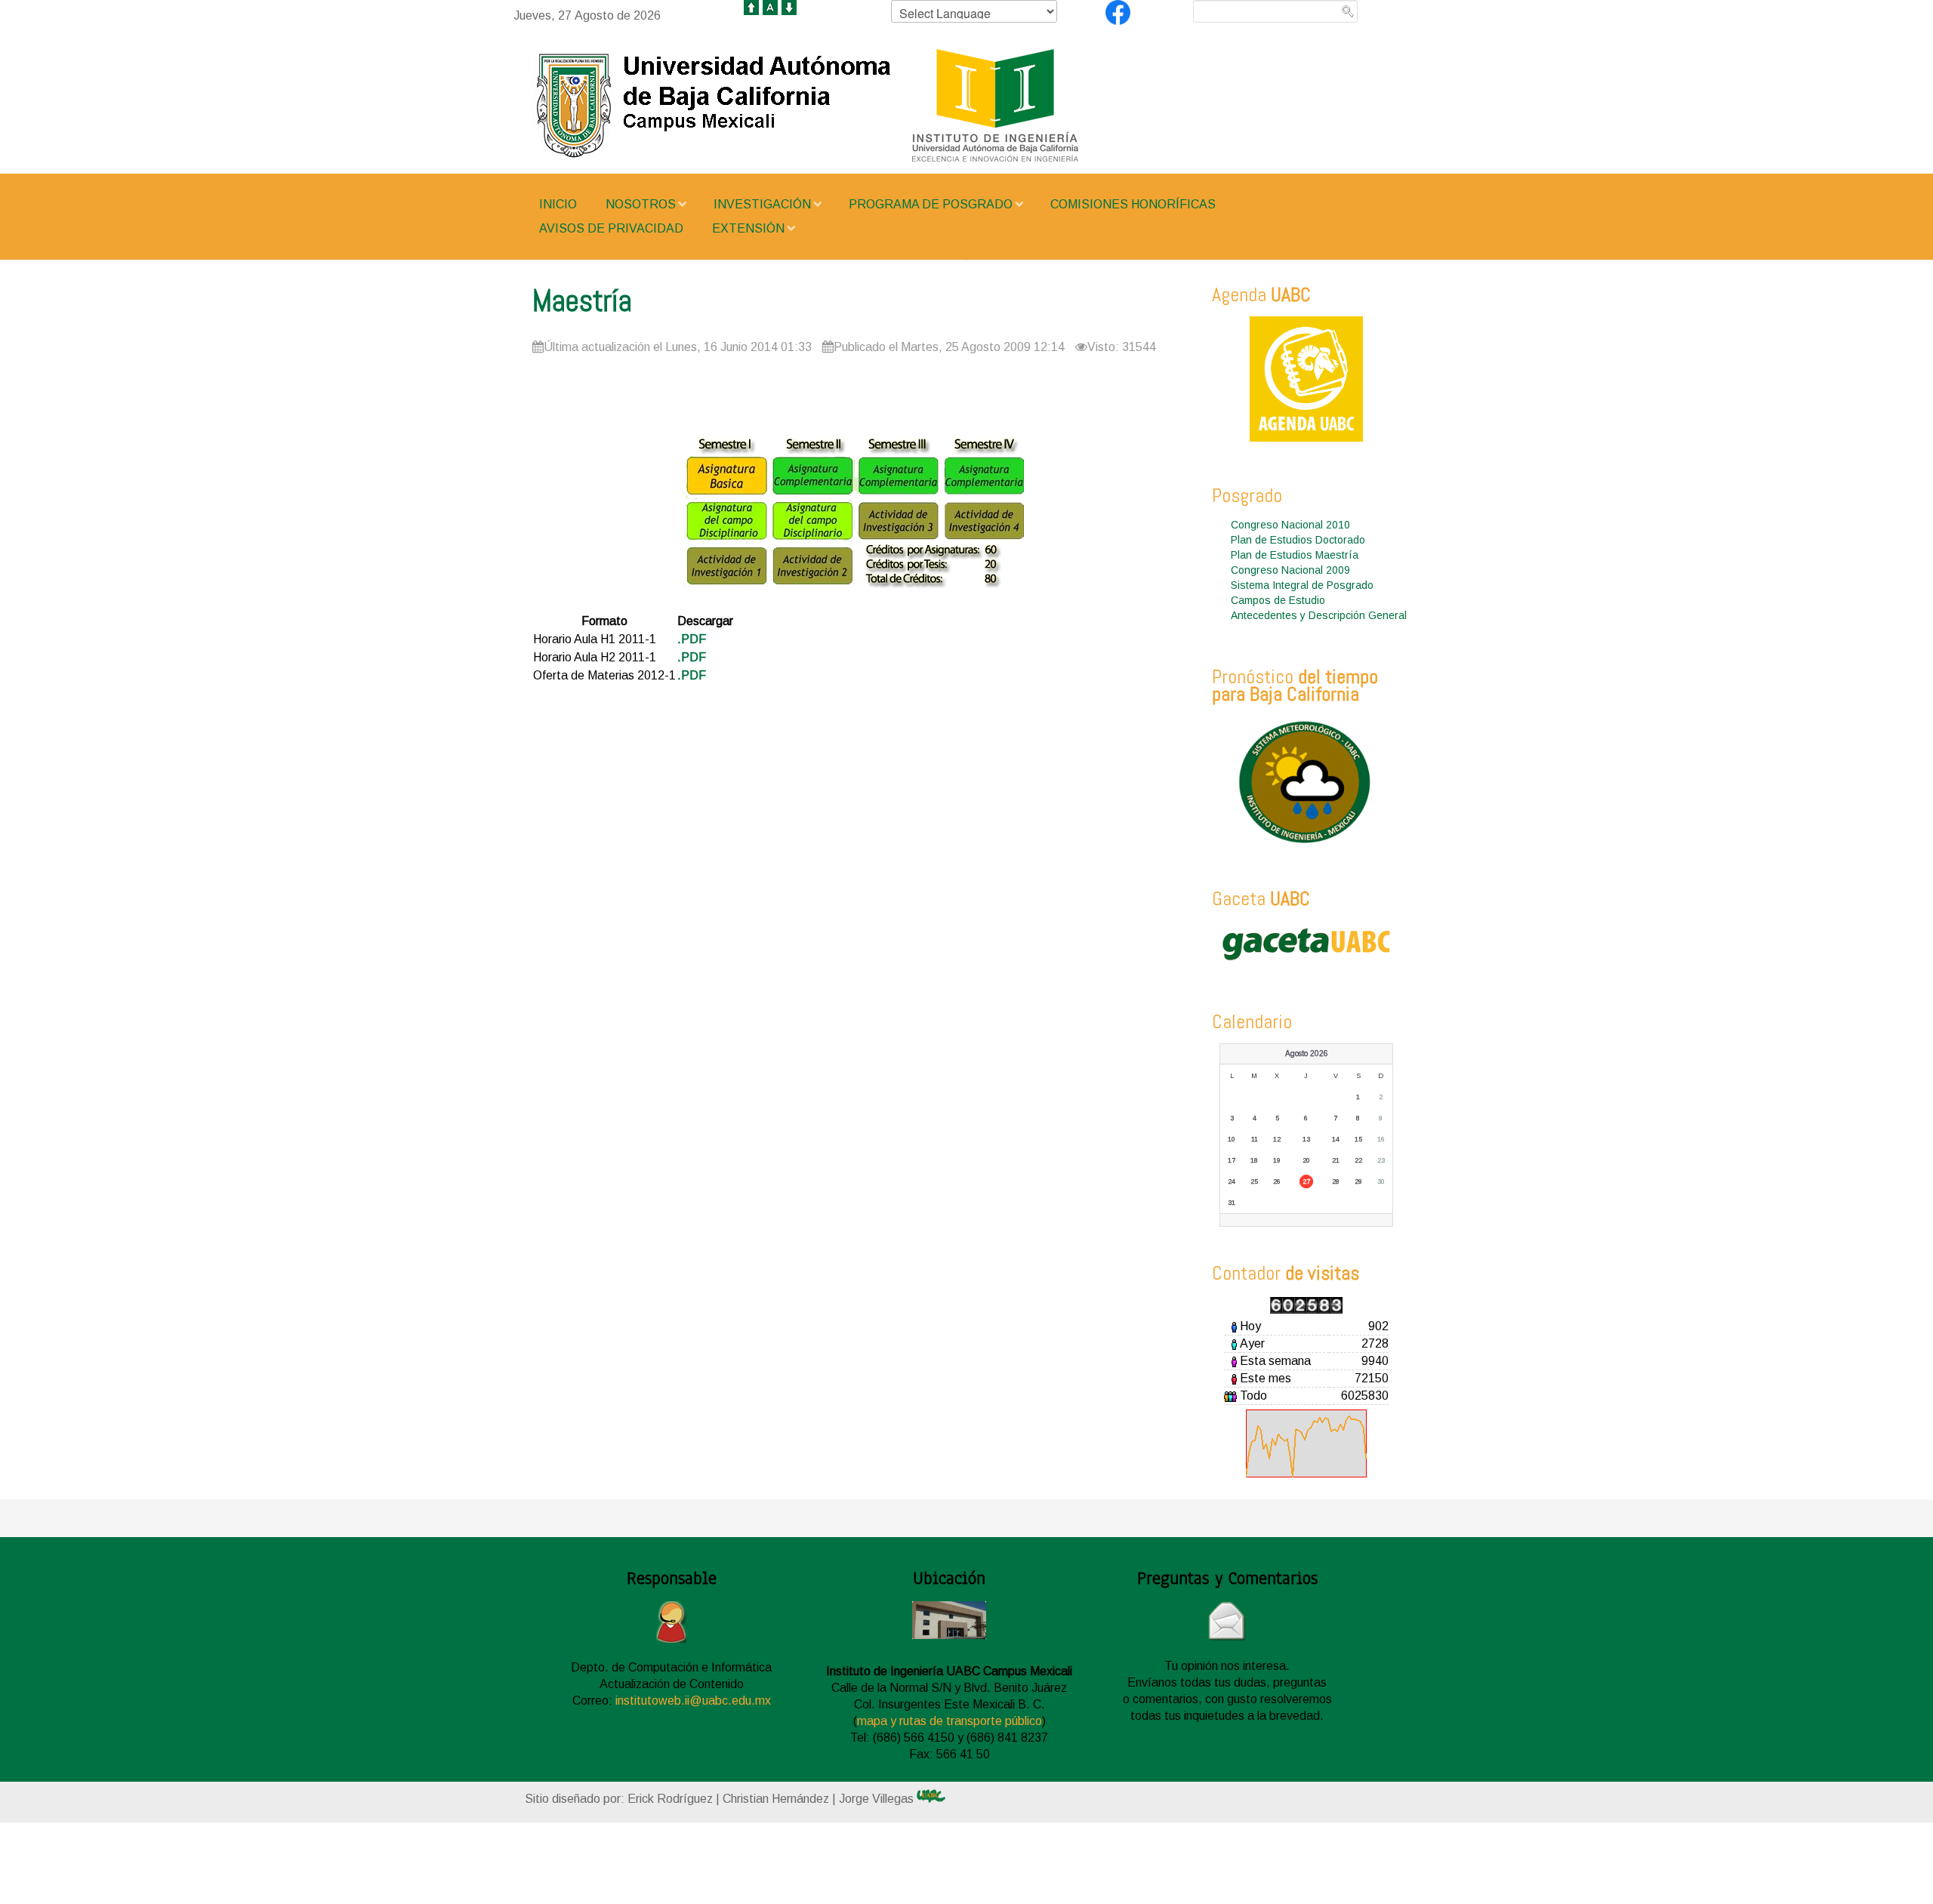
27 (1306, 1182)
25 (1254, 1182)
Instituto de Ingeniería (853, 106)
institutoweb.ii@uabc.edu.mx (693, 1701)
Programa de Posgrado (931, 204)
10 (1232, 1139)
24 (1232, 1182)
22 (1358, 1160)
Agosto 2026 (1307, 1054)
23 (1381, 1160)
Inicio (558, 204)
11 (1255, 1139)
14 (1336, 1139)
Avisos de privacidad (611, 228)
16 (1381, 1139)
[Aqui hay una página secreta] (945, 1796)
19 (1277, 1160)
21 (1336, 1160)
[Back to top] (453, 1875)
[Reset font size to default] (770, 6)
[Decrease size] (789, 6)
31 (1232, 1203)
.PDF (692, 639)
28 (1336, 1182)
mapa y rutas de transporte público (950, 1721)
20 (1306, 1160)
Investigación (762, 204)
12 (1277, 1139)
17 (1232, 1160)
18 (1254, 1160)
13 (1306, 1139)
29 (1358, 1182)
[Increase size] (751, 6)
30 (1381, 1182)
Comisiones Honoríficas (1133, 204)
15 (1358, 1139)
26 (1277, 1182)
